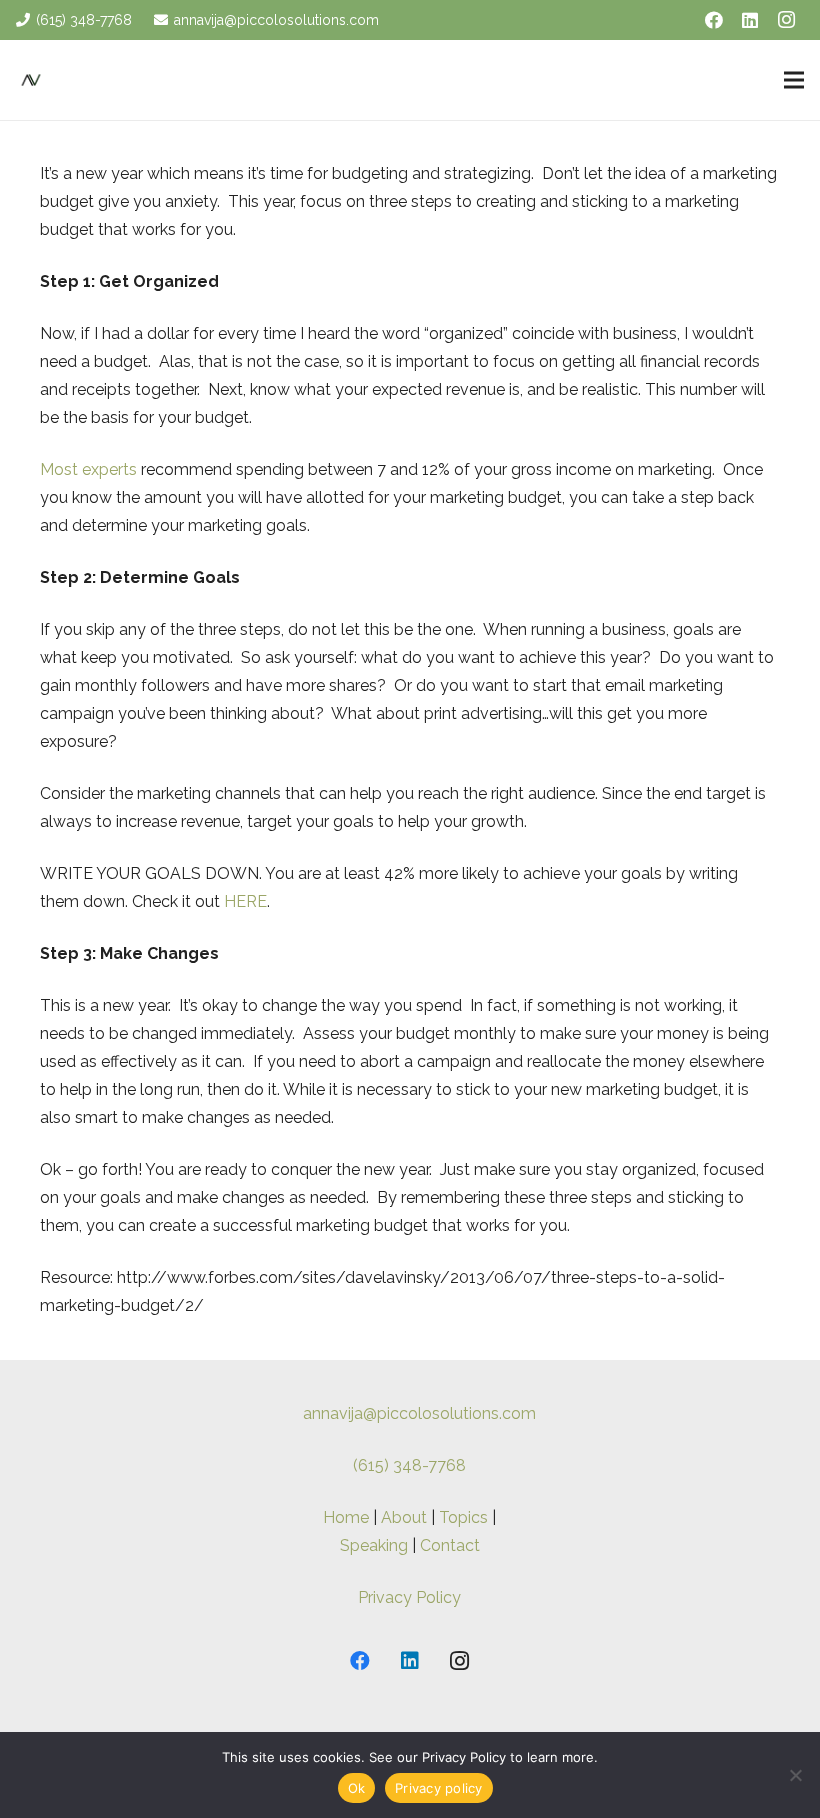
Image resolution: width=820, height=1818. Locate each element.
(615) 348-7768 (409, 1465)
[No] (795, 1775)
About (404, 1517)
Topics (463, 1517)
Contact (450, 1545)
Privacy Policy (409, 1597)
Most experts (88, 469)
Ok (357, 1788)
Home (346, 1517)
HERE (245, 901)
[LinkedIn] (750, 20)
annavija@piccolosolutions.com (419, 1413)
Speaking (374, 1545)
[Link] (31, 80)
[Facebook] (714, 20)
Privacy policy (439, 1788)
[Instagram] (786, 20)
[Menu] (794, 80)
